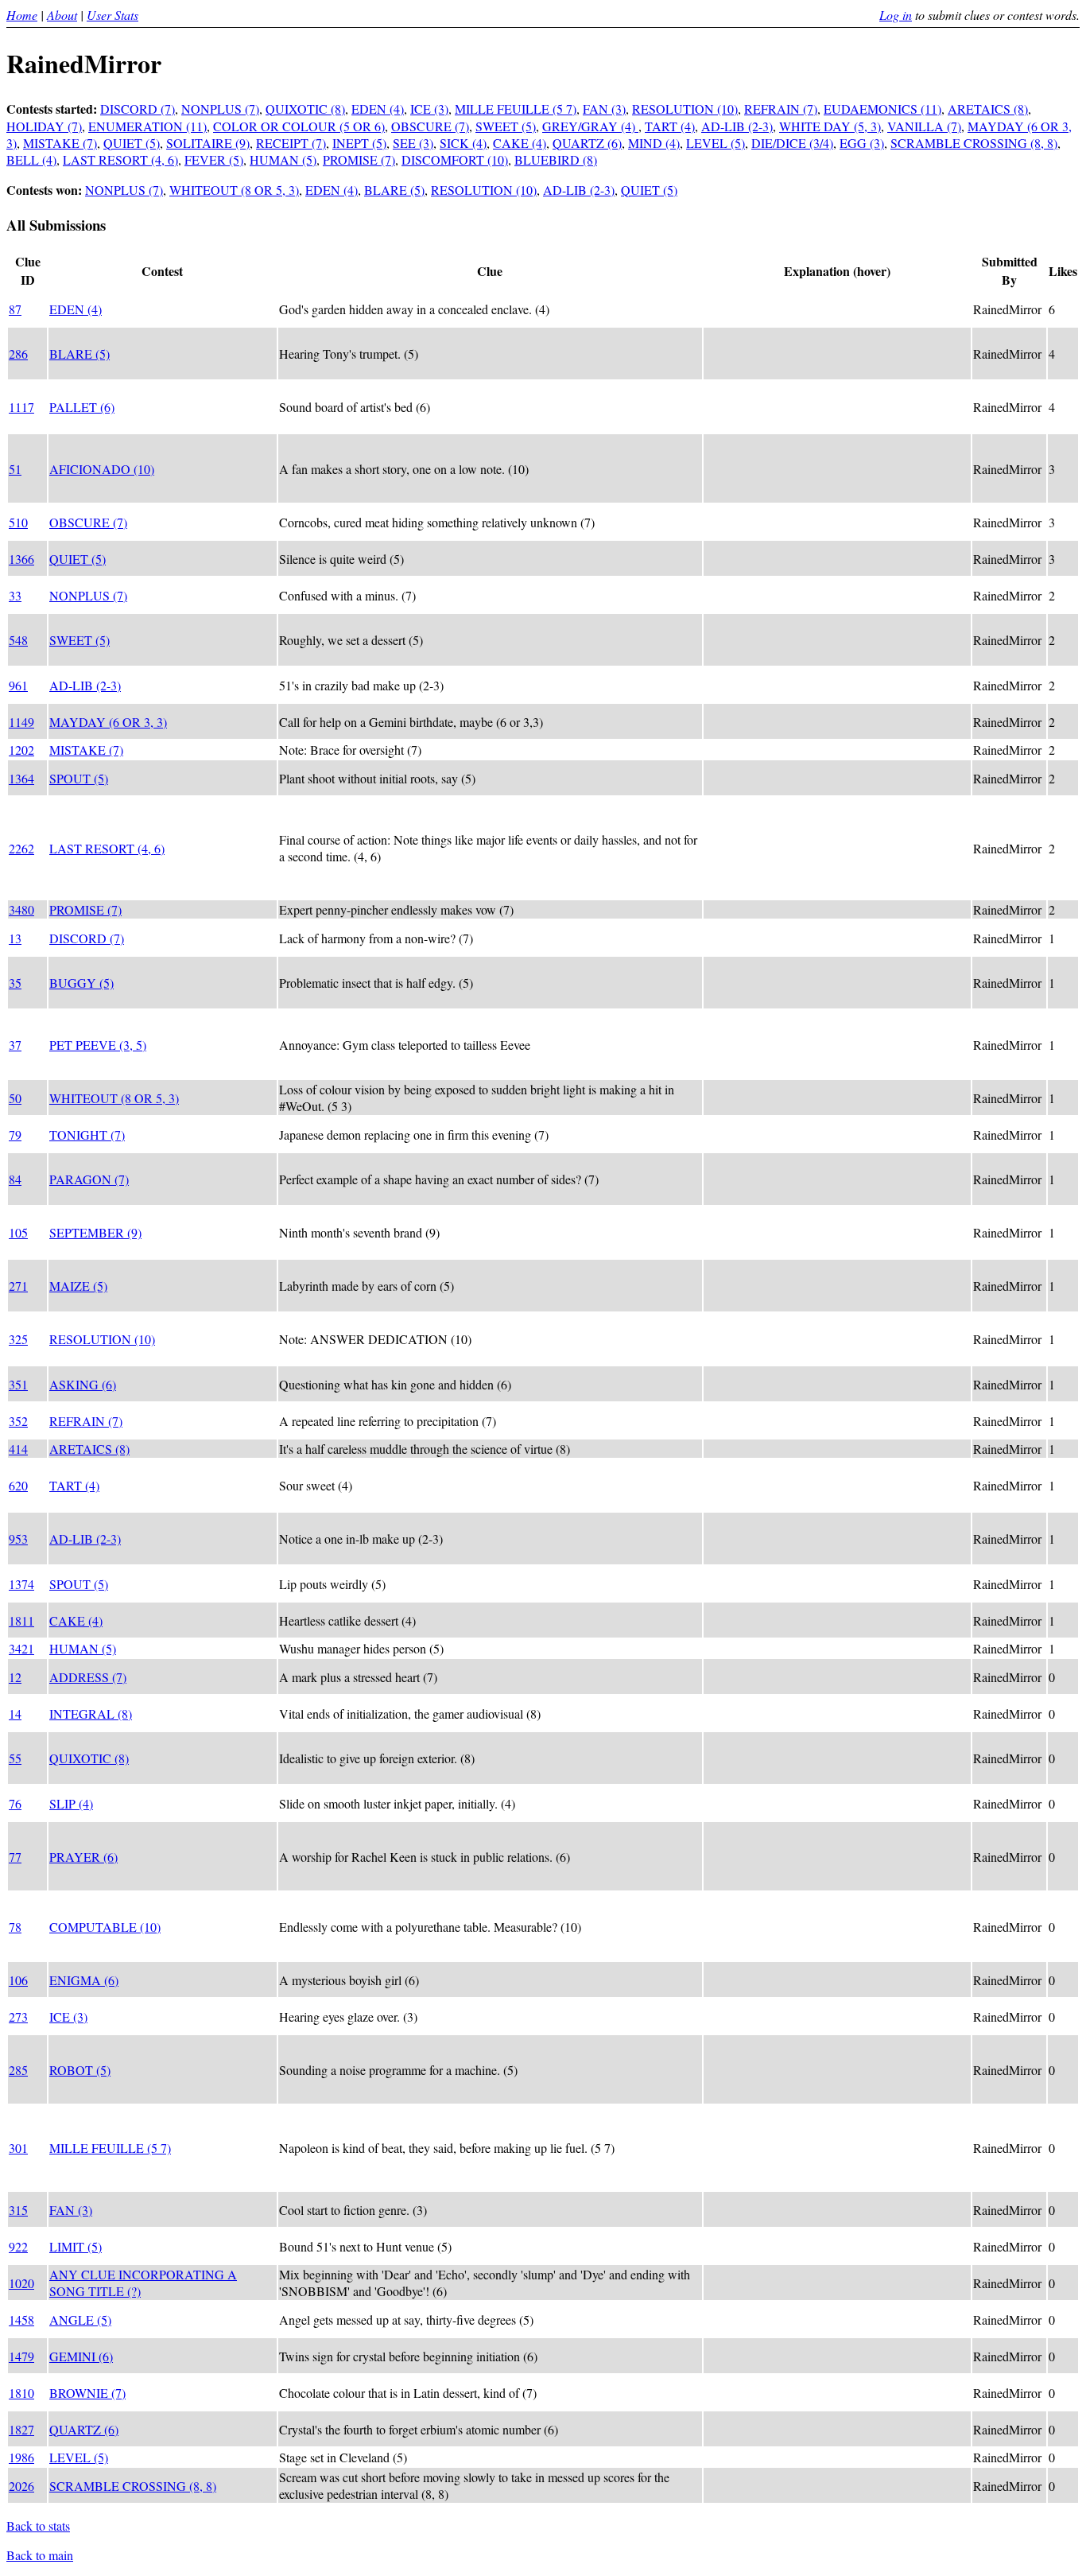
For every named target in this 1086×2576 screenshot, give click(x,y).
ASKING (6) (83, 1384)
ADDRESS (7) (88, 1677)
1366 (21, 559)
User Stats (112, 15)
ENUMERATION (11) (147, 126)
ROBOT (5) (80, 2070)
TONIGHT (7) (87, 1135)
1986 (21, 2457)
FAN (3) (604, 109)
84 (15, 1179)
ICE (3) (429, 109)
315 (18, 2210)
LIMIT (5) (76, 2246)
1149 (21, 722)
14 (15, 1713)
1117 (21, 407)
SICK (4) (463, 143)
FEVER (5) (214, 159)
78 (15, 1927)
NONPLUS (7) (220, 109)
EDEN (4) (378, 109)
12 (15, 1677)
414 (18, 1449)
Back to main (40, 2555)
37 (15, 1045)
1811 (21, 1620)
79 (15, 1135)
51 (15, 469)
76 (15, 1803)
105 (18, 1232)
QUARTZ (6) (587, 143)
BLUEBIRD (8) (556, 159)
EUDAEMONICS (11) (882, 109)
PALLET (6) (82, 407)
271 (18, 1286)
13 (15, 938)
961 (18, 685)
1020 (21, 2283)
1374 (21, 1584)
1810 (21, 2393)
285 (18, 2070)
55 (15, 1758)
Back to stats (38, 2525)
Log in (896, 15)
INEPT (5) (359, 143)
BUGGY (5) (81, 983)
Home (22, 15)
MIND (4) (654, 143)
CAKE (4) (520, 143)
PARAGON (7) (89, 1179)
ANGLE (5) (80, 2320)
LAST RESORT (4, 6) (120, 159)
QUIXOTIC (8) (305, 109)
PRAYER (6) (83, 1857)
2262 (21, 848)
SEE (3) (413, 143)
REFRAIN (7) (781, 109)
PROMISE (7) (359, 159)
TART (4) (670, 126)
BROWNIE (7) (87, 2393)
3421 (21, 1648)
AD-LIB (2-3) (737, 126)
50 (15, 1098)
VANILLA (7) (924, 126)
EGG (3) (862, 143)
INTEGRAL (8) (91, 1713)
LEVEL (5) (716, 143)
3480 (21, 909)
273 (18, 2017)
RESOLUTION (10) (685, 109)
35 (15, 983)
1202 (21, 750)
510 (18, 522)
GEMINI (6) (81, 2356)
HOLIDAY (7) (44, 126)
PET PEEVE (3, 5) (98, 1045)
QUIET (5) (132, 143)
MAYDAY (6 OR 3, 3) (108, 722)
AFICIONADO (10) (102, 469)
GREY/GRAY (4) (590, 126)
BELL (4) (31, 159)
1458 (21, 2320)
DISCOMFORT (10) (455, 159)
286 (18, 354)
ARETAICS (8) (988, 109)
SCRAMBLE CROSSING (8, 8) (974, 143)
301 (18, 2148)
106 (18, 1980)
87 (15, 309)
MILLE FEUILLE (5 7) (516, 109)
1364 (21, 778)
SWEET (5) (506, 126)
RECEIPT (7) (291, 143)
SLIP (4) (71, 1803)
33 (15, 595)
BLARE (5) (394, 190)
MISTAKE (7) (60, 143)
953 (18, 1539)
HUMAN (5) (283, 159)
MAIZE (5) (78, 1286)
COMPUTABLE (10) (105, 1927)
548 (18, 640)
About (62, 15)
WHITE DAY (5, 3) (830, 126)
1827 (21, 2429)
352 (18, 1421)
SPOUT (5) (79, 778)
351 (18, 1384)
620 (18, 1485)
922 (18, 2246)
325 (18, 1339)
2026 (21, 2486)
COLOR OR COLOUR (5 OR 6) (299, 126)
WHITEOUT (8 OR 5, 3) (234, 190)
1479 (21, 2356)
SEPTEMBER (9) (95, 1232)
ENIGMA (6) (84, 1980)
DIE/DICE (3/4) (792, 143)
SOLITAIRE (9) (208, 143)
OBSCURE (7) (430, 126)
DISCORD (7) (138, 109)
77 (15, 1857)
